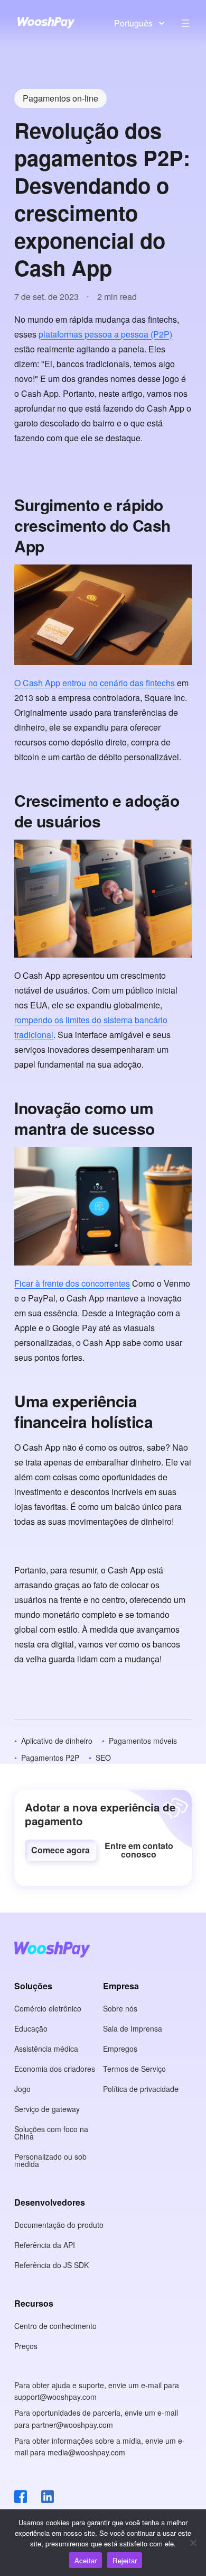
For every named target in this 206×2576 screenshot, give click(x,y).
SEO (103, 1758)
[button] (60, 1850)
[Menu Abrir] (185, 23)
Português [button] (133, 23)
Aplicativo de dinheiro (57, 1741)
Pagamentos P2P (50, 1758)
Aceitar (86, 2560)
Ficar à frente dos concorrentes (72, 1283)
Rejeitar (125, 2560)
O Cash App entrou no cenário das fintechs (95, 683)
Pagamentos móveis (143, 1741)
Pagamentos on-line (60, 98)
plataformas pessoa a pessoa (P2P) (105, 334)
